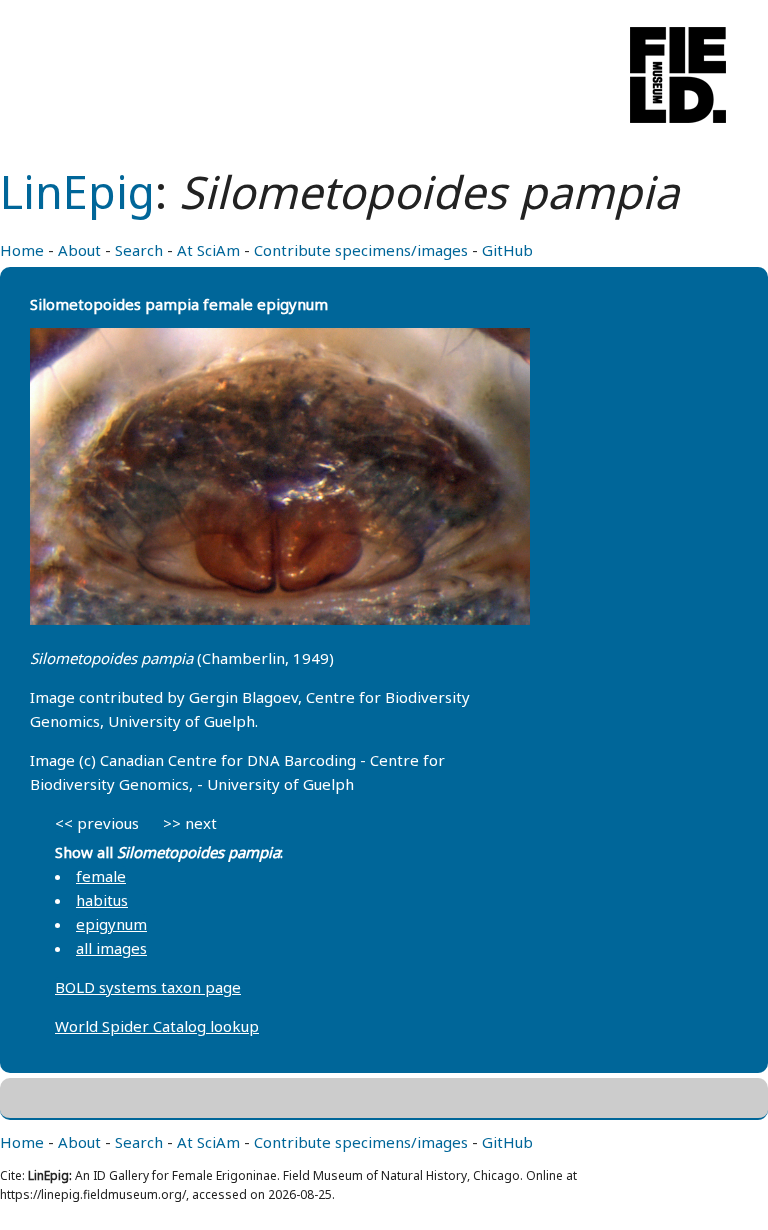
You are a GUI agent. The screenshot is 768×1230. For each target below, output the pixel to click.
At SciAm (208, 250)
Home (22, 250)
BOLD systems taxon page (148, 987)
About (79, 250)
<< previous (97, 823)
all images (111, 948)
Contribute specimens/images (361, 250)
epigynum (111, 924)
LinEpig (77, 191)
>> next (190, 823)
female (101, 876)
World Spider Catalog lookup (157, 1026)
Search (139, 250)
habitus (102, 900)
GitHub (507, 250)
